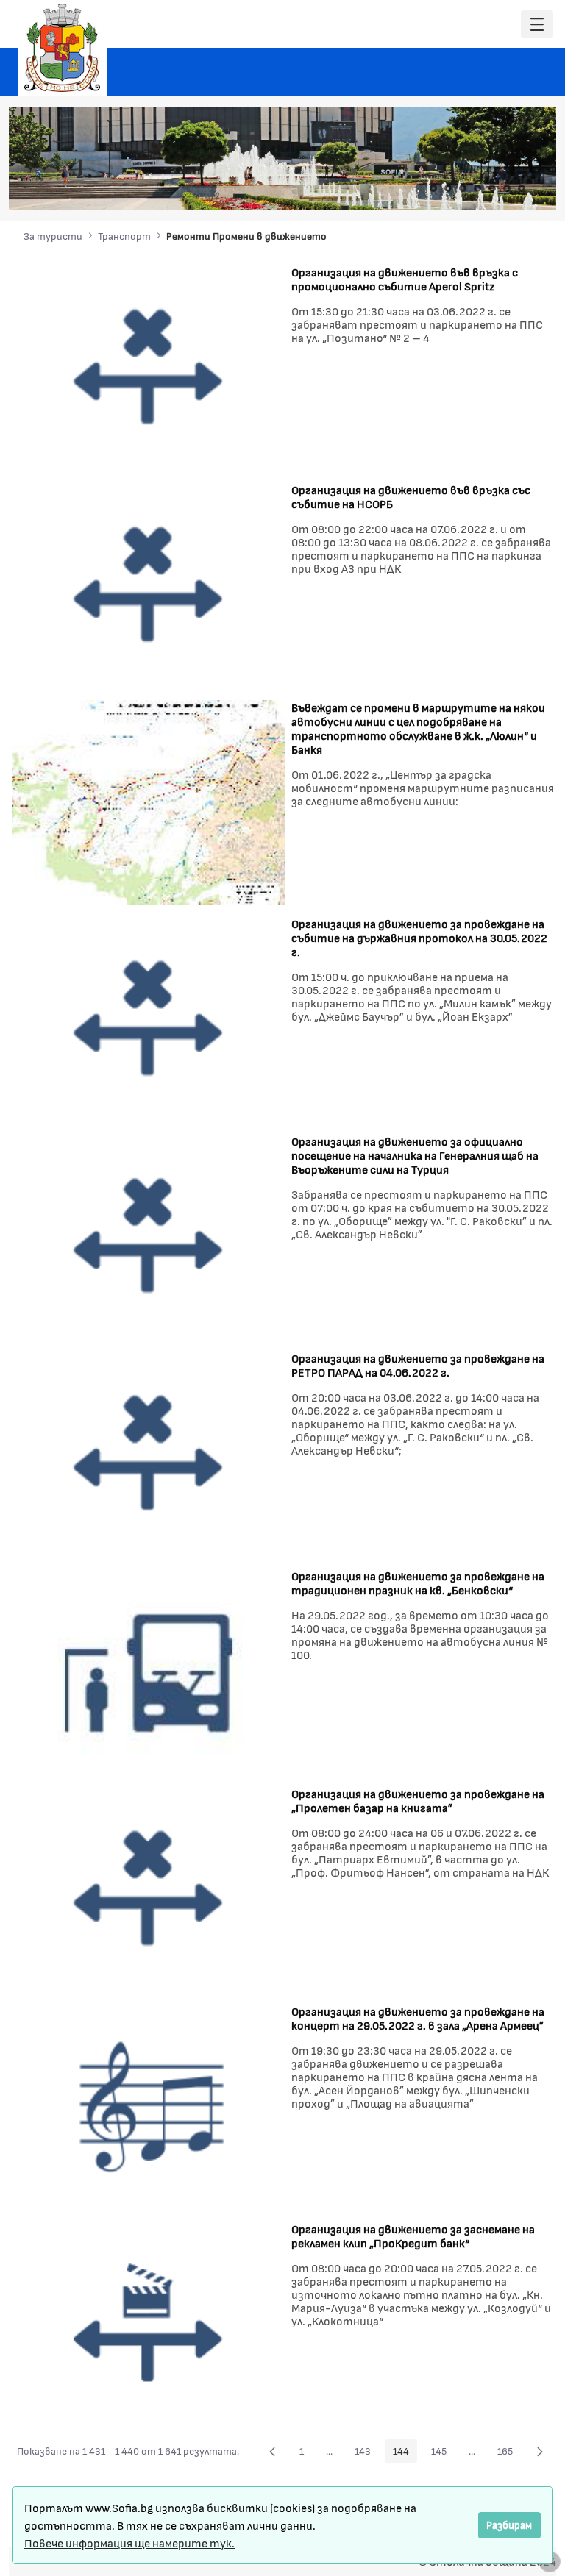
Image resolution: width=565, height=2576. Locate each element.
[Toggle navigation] (537, 25)
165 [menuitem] (509, 2453)
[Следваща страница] (540, 2451)
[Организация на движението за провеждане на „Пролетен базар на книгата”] (149, 1887)
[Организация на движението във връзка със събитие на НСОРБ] (149, 583)
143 (367, 2453)
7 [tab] (522, 188)
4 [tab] (477, 188)
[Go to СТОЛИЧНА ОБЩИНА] (63, 48)
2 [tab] (448, 188)
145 (443, 2453)
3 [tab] (463, 188)
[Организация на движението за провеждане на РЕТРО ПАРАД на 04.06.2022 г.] (149, 1452)
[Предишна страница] (272, 2451)
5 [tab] (492, 188)
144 (405, 2453)
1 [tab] (433, 188)
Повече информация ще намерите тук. (129, 2543)
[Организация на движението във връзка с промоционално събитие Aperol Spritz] (149, 365)
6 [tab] (507, 188)
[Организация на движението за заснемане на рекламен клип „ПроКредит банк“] (149, 2323)
